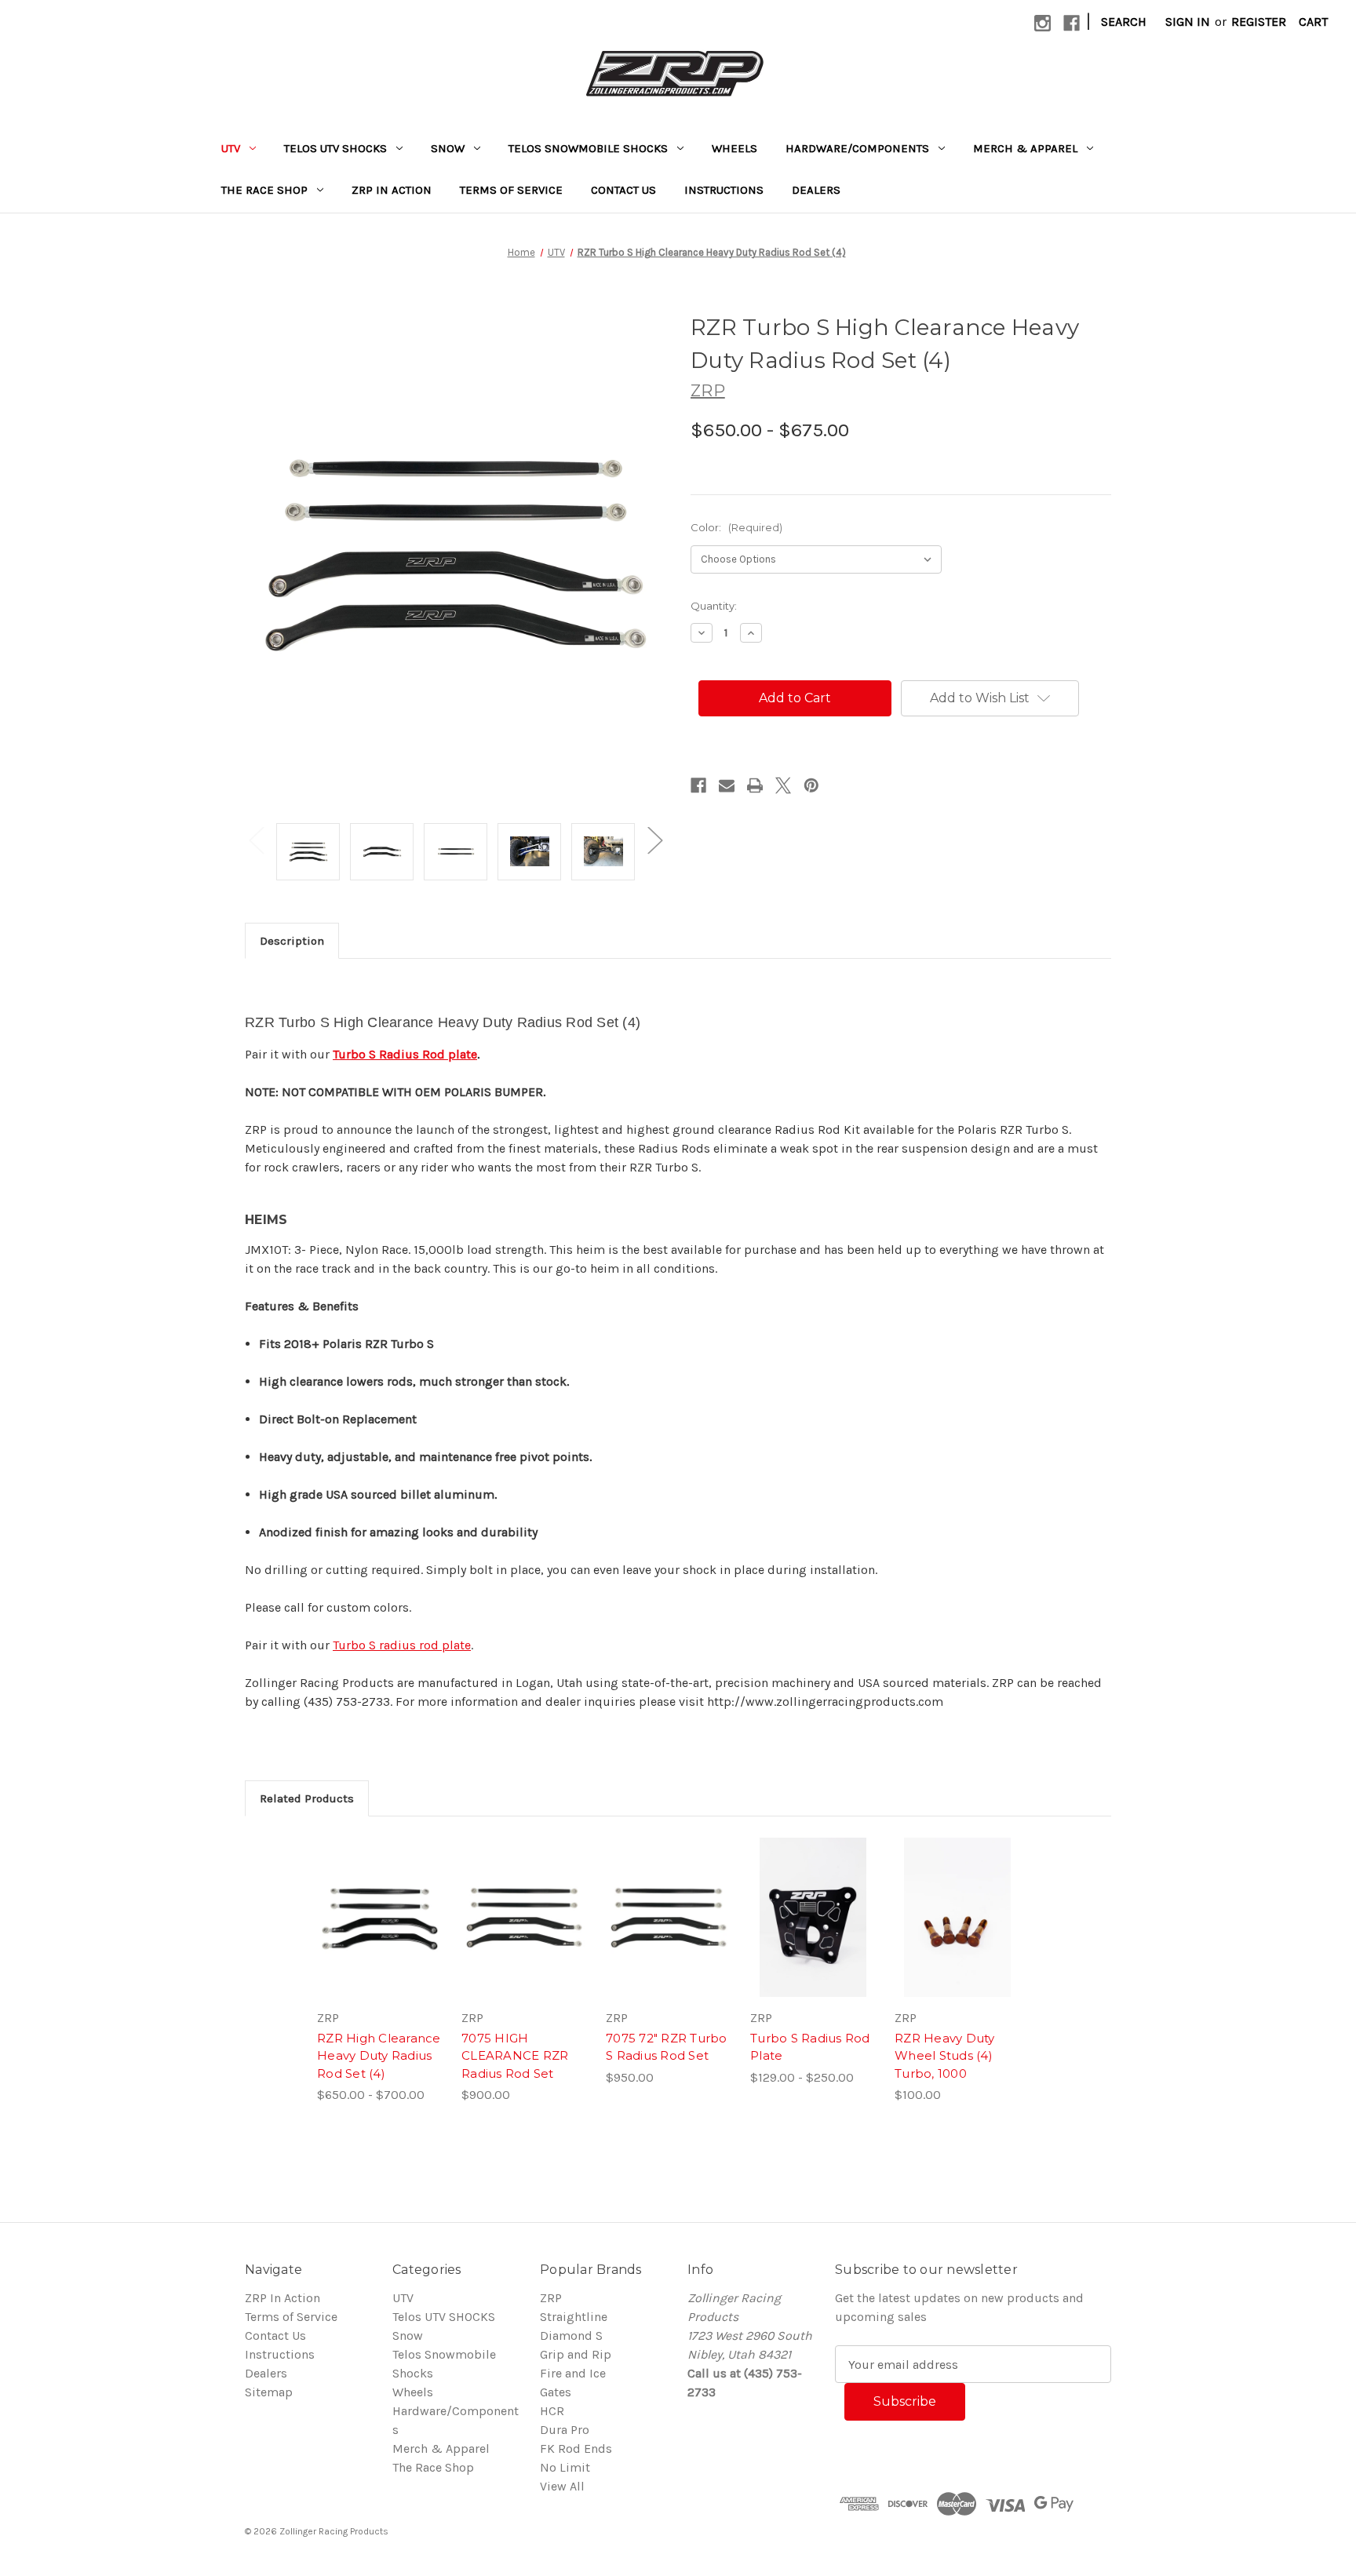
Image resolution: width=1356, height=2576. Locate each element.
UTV (231, 148)
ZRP (551, 2298)
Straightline (574, 2317)
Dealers (816, 190)
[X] (783, 785)
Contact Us (623, 190)
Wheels (734, 148)
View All (562, 2486)
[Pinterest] (811, 785)
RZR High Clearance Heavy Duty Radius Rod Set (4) (379, 2056)
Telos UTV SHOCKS (335, 148)
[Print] (755, 785)
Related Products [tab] (307, 1798)
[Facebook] (1072, 23)
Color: (736, 527)
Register (1259, 22)
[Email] (727, 785)
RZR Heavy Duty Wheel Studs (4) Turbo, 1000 (945, 2056)
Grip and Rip (576, 2354)
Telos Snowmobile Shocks (588, 148)
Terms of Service (511, 190)
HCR (552, 2411)
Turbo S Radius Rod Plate (810, 2047)
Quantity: (714, 606)
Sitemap (269, 2392)
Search (1124, 22)
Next (654, 840)
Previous (256, 840)
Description (292, 941)
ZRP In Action (392, 190)
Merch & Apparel (1025, 148)
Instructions (724, 190)
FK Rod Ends (576, 2448)
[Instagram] (1043, 23)
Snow (448, 148)
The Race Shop (264, 190)
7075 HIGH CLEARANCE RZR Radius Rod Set (515, 2056)
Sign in (1188, 22)
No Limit (565, 2467)
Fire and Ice (573, 2373)
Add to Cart (669, 1933)
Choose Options (380, 1933)
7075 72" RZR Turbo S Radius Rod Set (667, 2047)
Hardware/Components (857, 148)
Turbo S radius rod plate (402, 1645)
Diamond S (571, 2336)
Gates (556, 2392)
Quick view (366, 1901)
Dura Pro (565, 2430)
